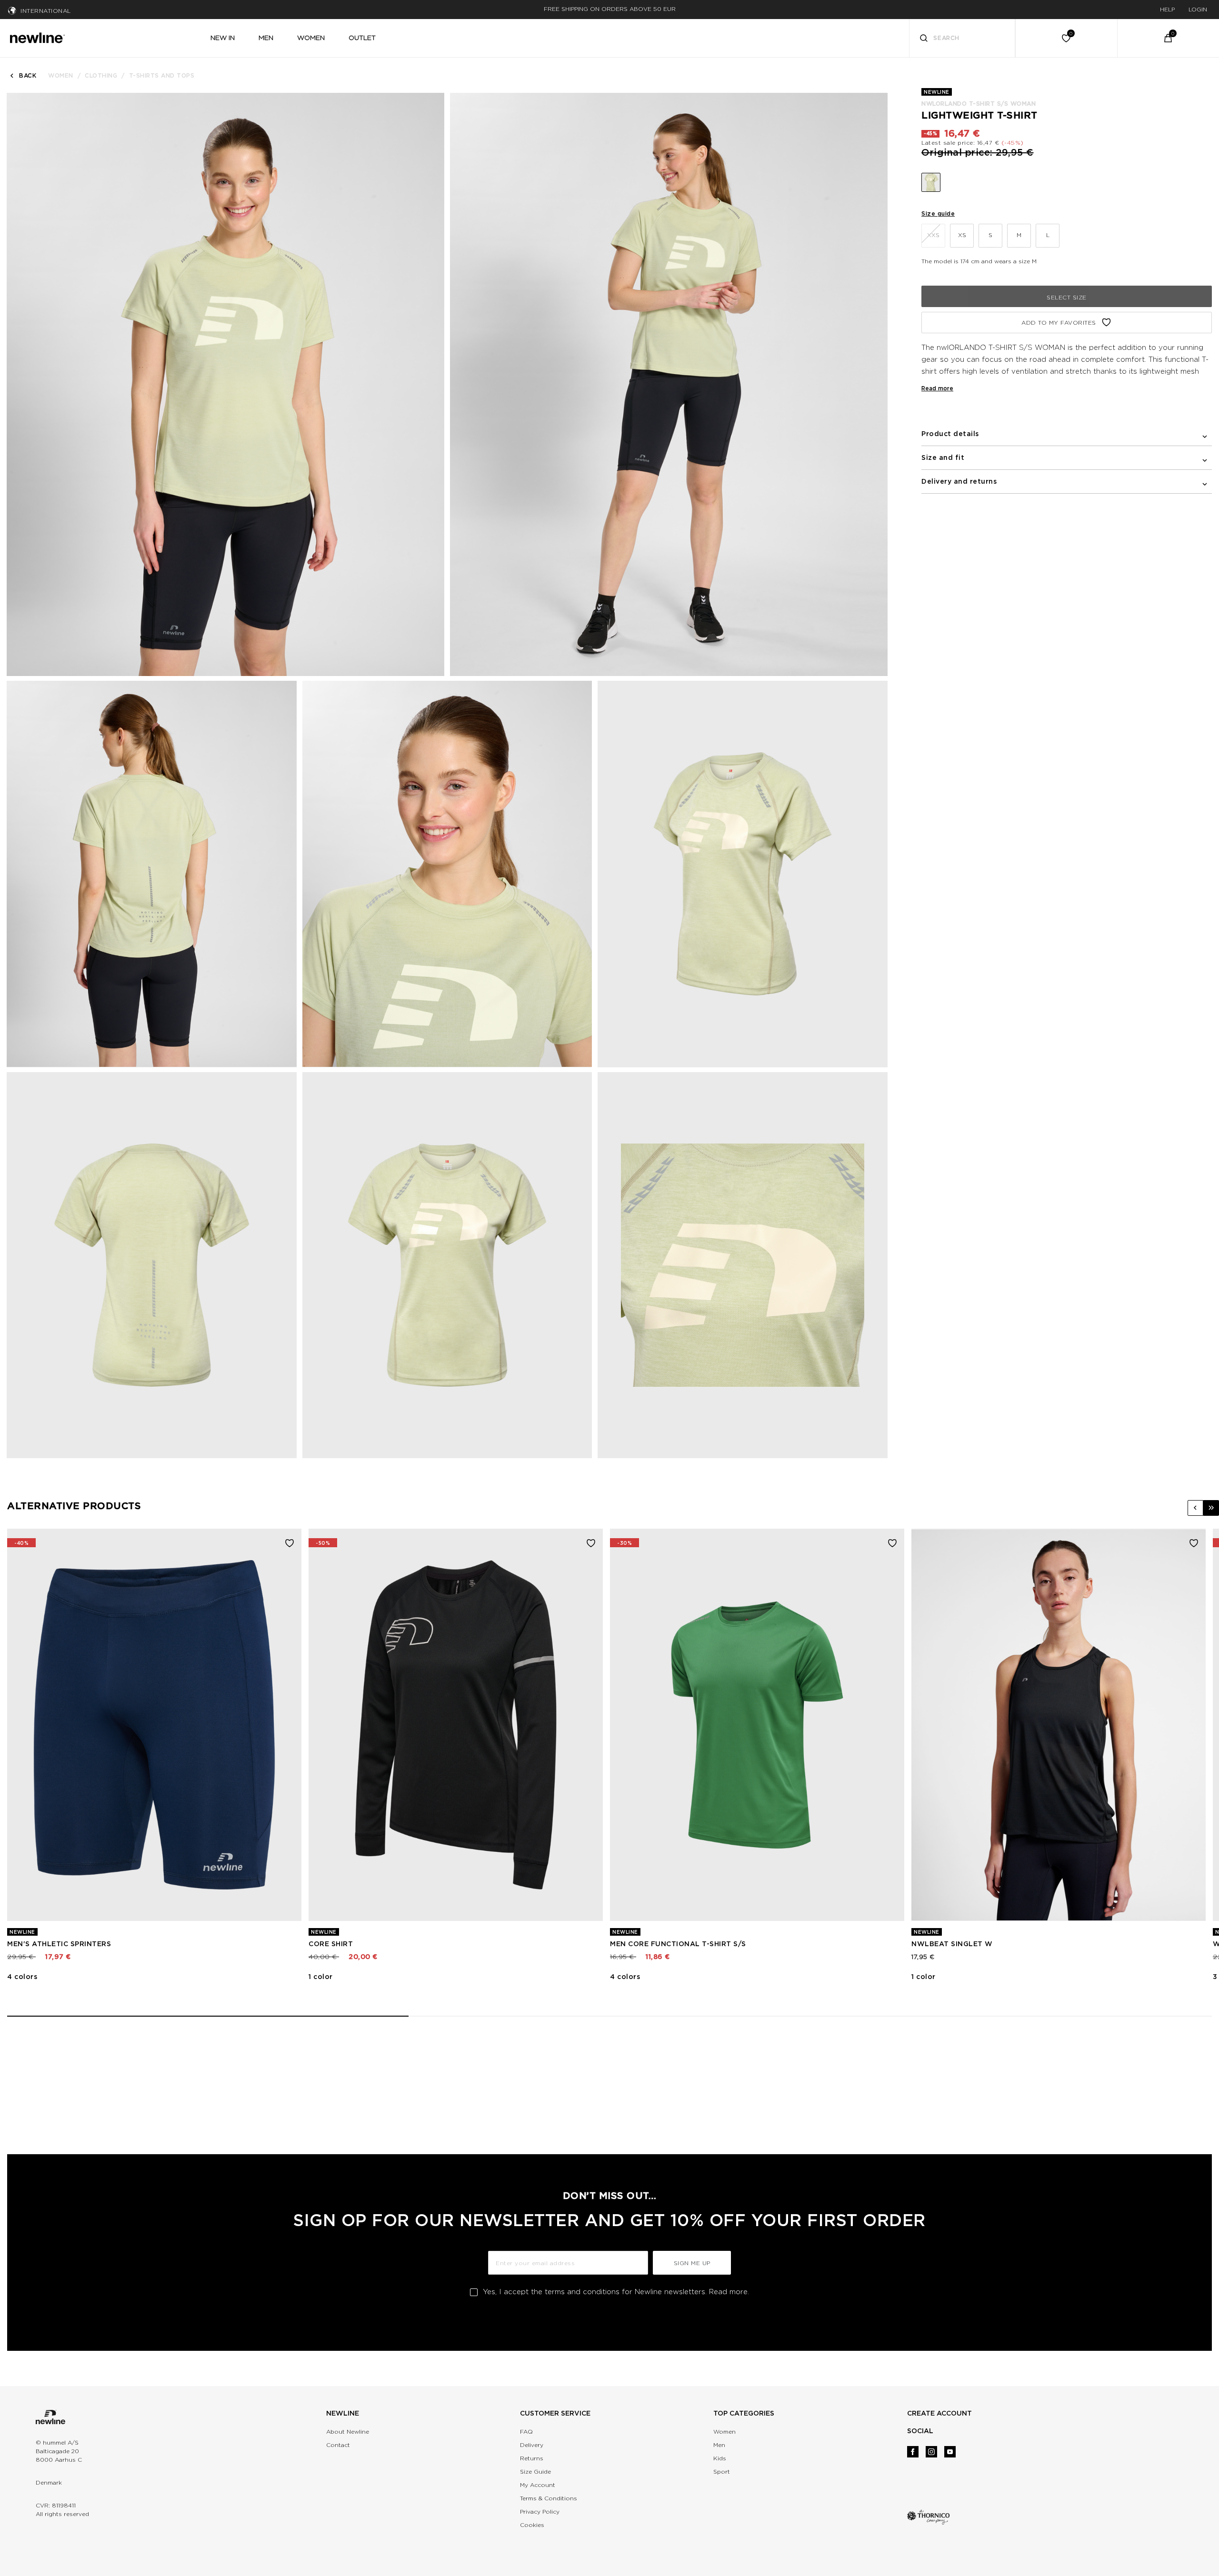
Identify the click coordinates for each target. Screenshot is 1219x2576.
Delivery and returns (959, 481)
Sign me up (692, 2263)
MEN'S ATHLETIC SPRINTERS (59, 1944)
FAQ (526, 2432)
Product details (950, 434)
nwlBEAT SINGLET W (952, 1944)
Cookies (532, 2525)
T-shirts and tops (162, 75)
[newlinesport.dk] (37, 37)
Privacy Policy (540, 2511)
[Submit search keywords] (924, 39)
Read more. (729, 2292)
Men (719, 2445)
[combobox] (962, 38)
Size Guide (535, 2472)
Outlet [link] (362, 38)
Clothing (101, 75)
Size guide (938, 214)
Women (61, 75)
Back (28, 75)
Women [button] (311, 38)
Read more (937, 388)
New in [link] (223, 38)
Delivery (532, 2445)
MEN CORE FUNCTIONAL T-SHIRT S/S (678, 1944)
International (46, 11)
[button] (1195, 1508)
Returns (532, 2458)
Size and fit (943, 458)
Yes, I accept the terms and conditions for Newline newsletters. (616, 2292)
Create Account (939, 2413)
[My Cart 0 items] (1168, 38)
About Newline (348, 2432)
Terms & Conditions (549, 2498)
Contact (338, 2445)
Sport (722, 2472)
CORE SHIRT (331, 1944)
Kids (720, 2458)
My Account (538, 2485)
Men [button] (266, 38)
